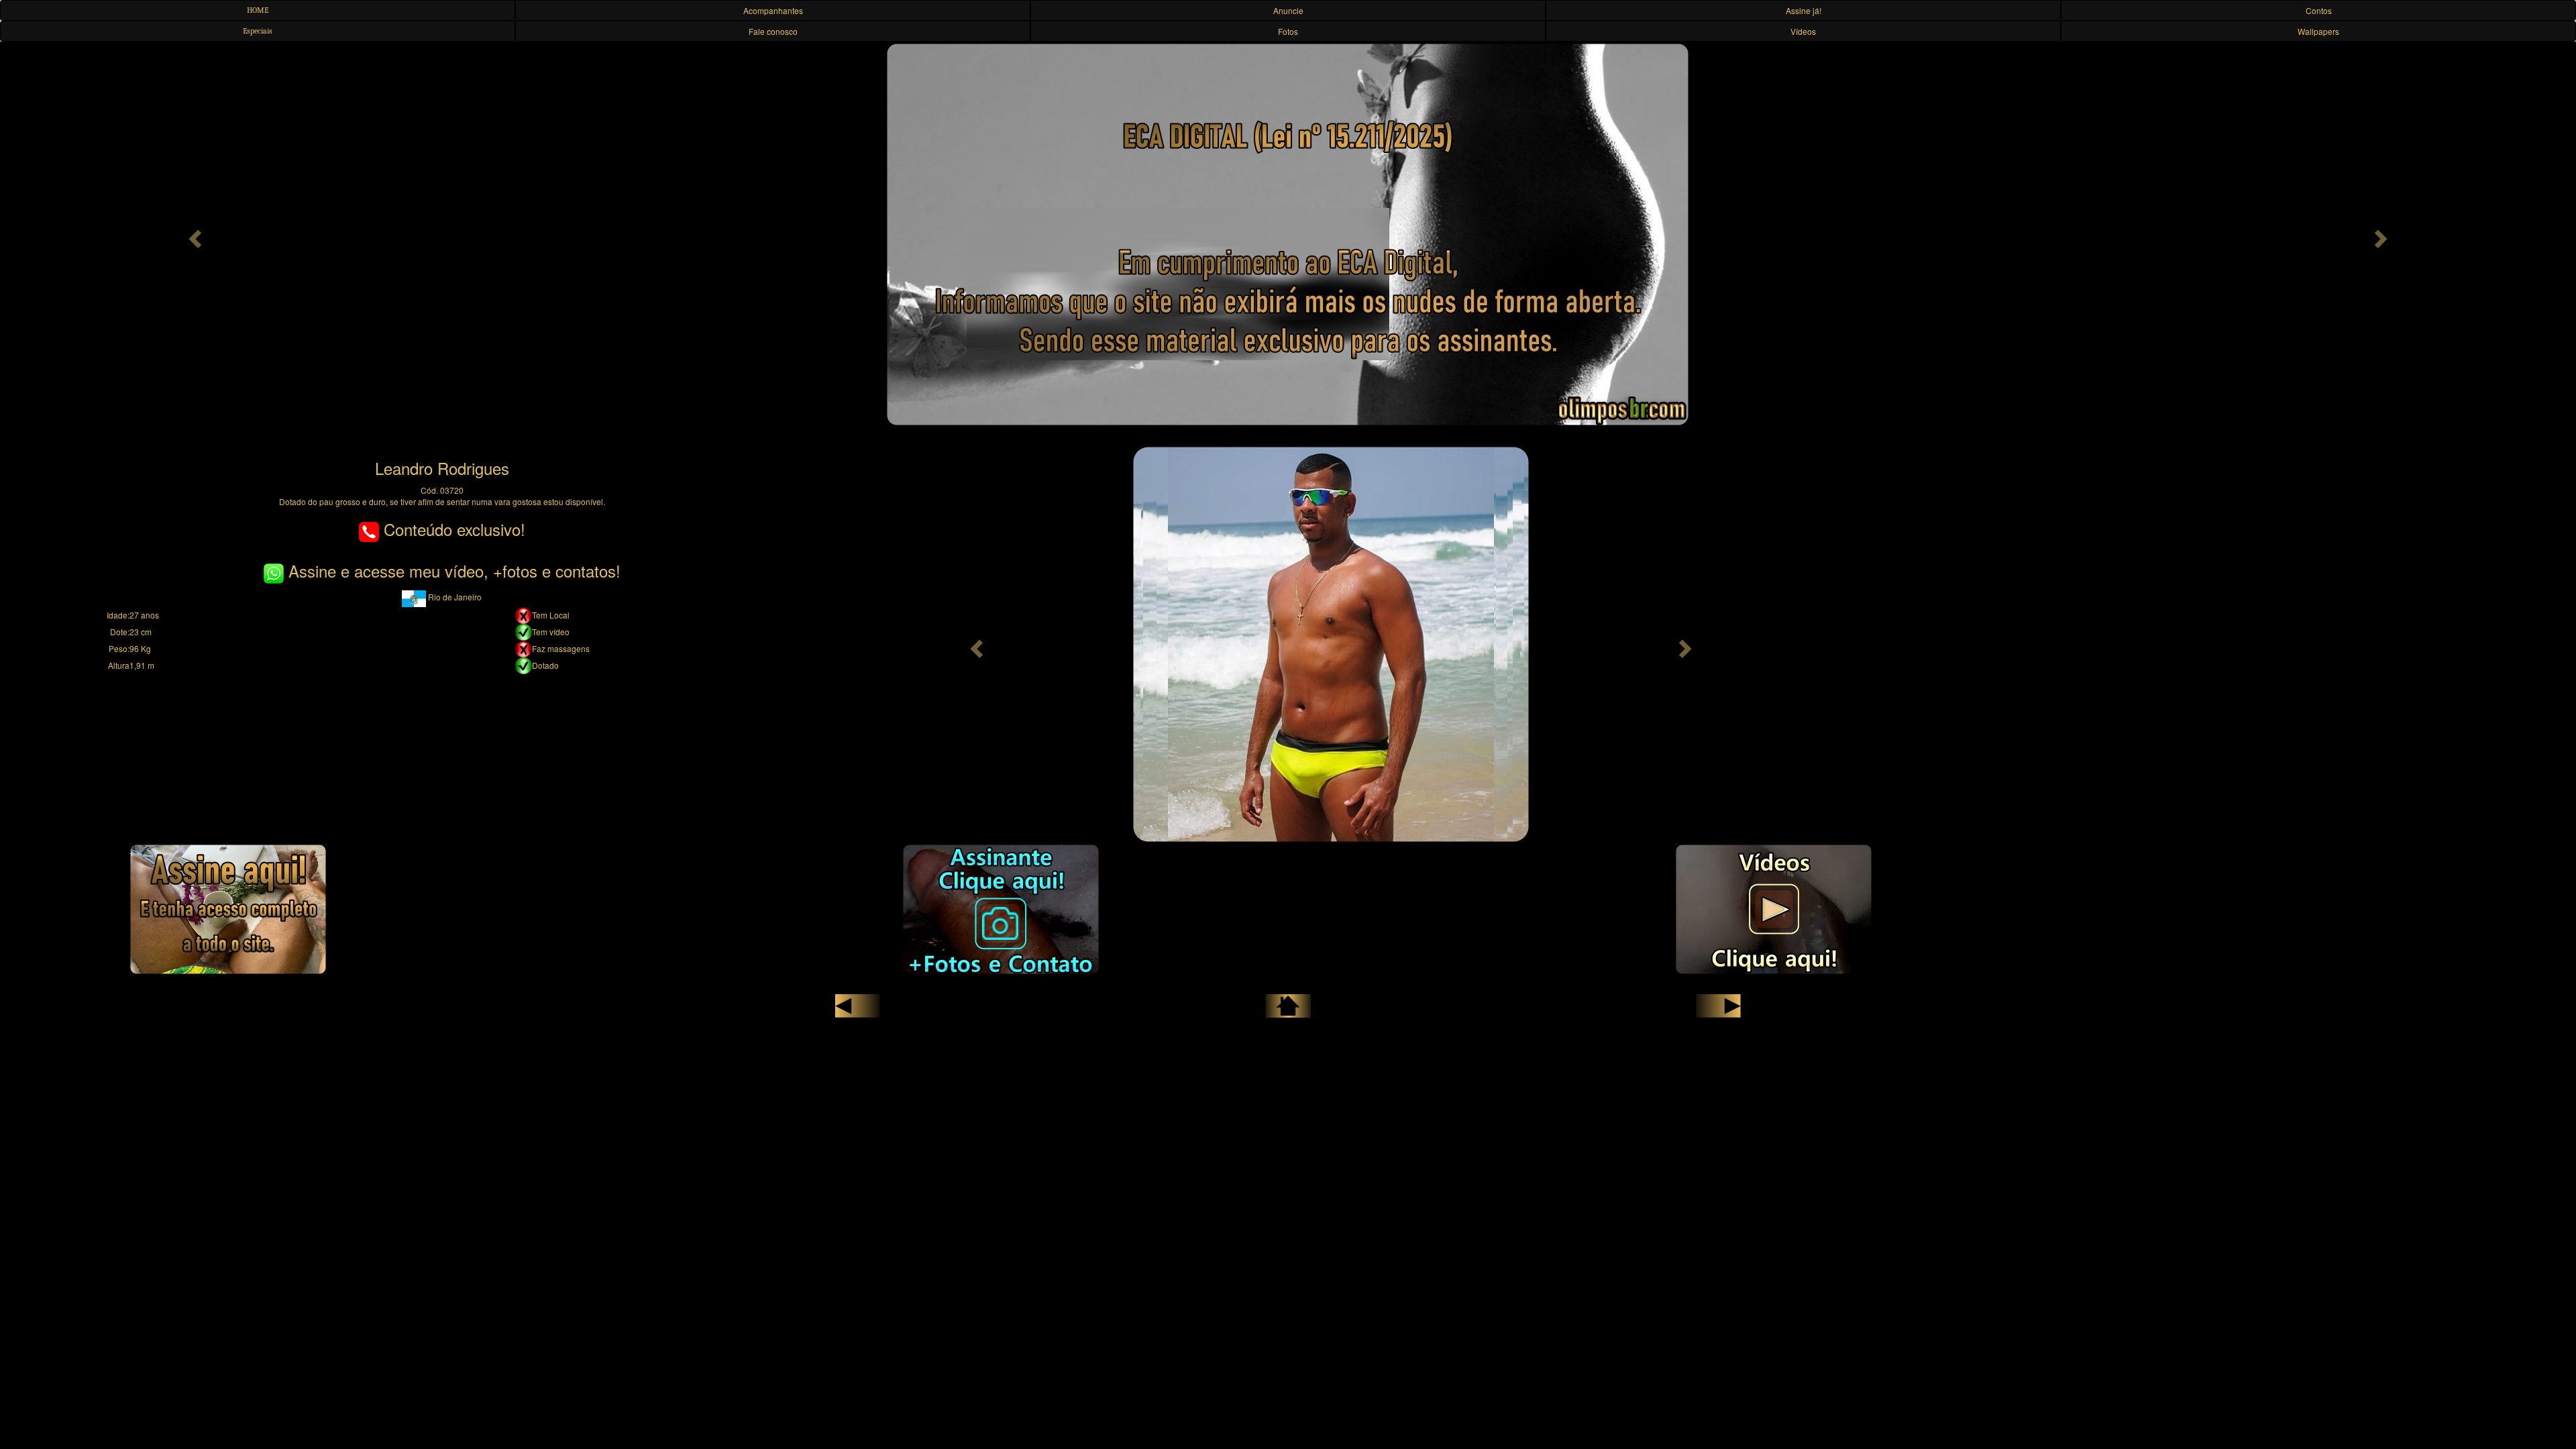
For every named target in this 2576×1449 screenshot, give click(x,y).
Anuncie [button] (1288, 10)
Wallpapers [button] (2318, 31)
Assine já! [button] (1804, 10)
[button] (193, 235)
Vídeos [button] (1803, 31)
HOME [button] (258, 10)
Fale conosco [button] (773, 31)
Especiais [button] (258, 31)
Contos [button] (2319, 10)
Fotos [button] (1288, 31)
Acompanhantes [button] (773, 10)
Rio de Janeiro (454, 597)
